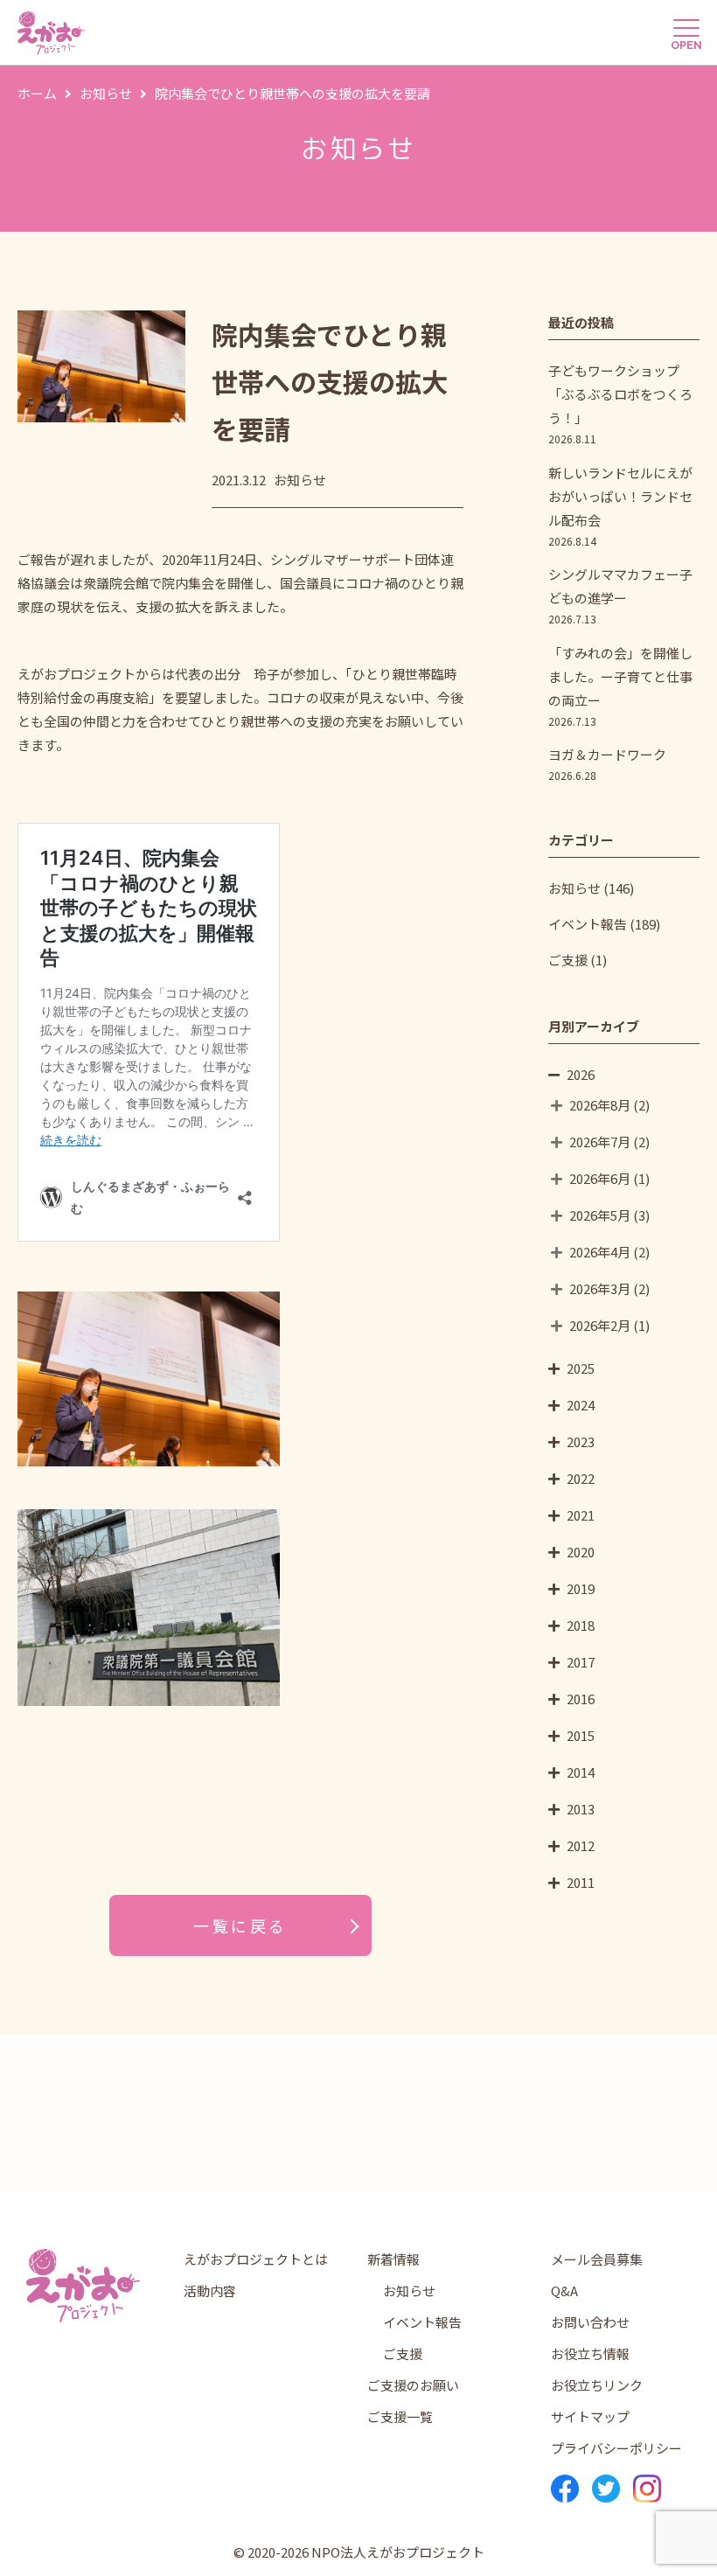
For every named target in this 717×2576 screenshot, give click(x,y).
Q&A (564, 2291)
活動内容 (210, 2291)
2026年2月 (600, 1325)
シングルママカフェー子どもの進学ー (620, 595)
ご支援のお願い (413, 2385)
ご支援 (568, 960)
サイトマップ (590, 2416)
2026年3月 (600, 1288)
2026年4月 (600, 1252)
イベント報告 (588, 924)
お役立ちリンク (597, 2385)
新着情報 (393, 2259)
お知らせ (574, 888)
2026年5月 (600, 1215)
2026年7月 (600, 1142)
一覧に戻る (240, 1925)
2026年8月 (600, 1105)
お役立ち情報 (590, 2353)
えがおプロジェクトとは (256, 2259)
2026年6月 (600, 1178)
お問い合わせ (590, 2322)
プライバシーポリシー (616, 2448)
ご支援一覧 (400, 2416)
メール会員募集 (597, 2259)
